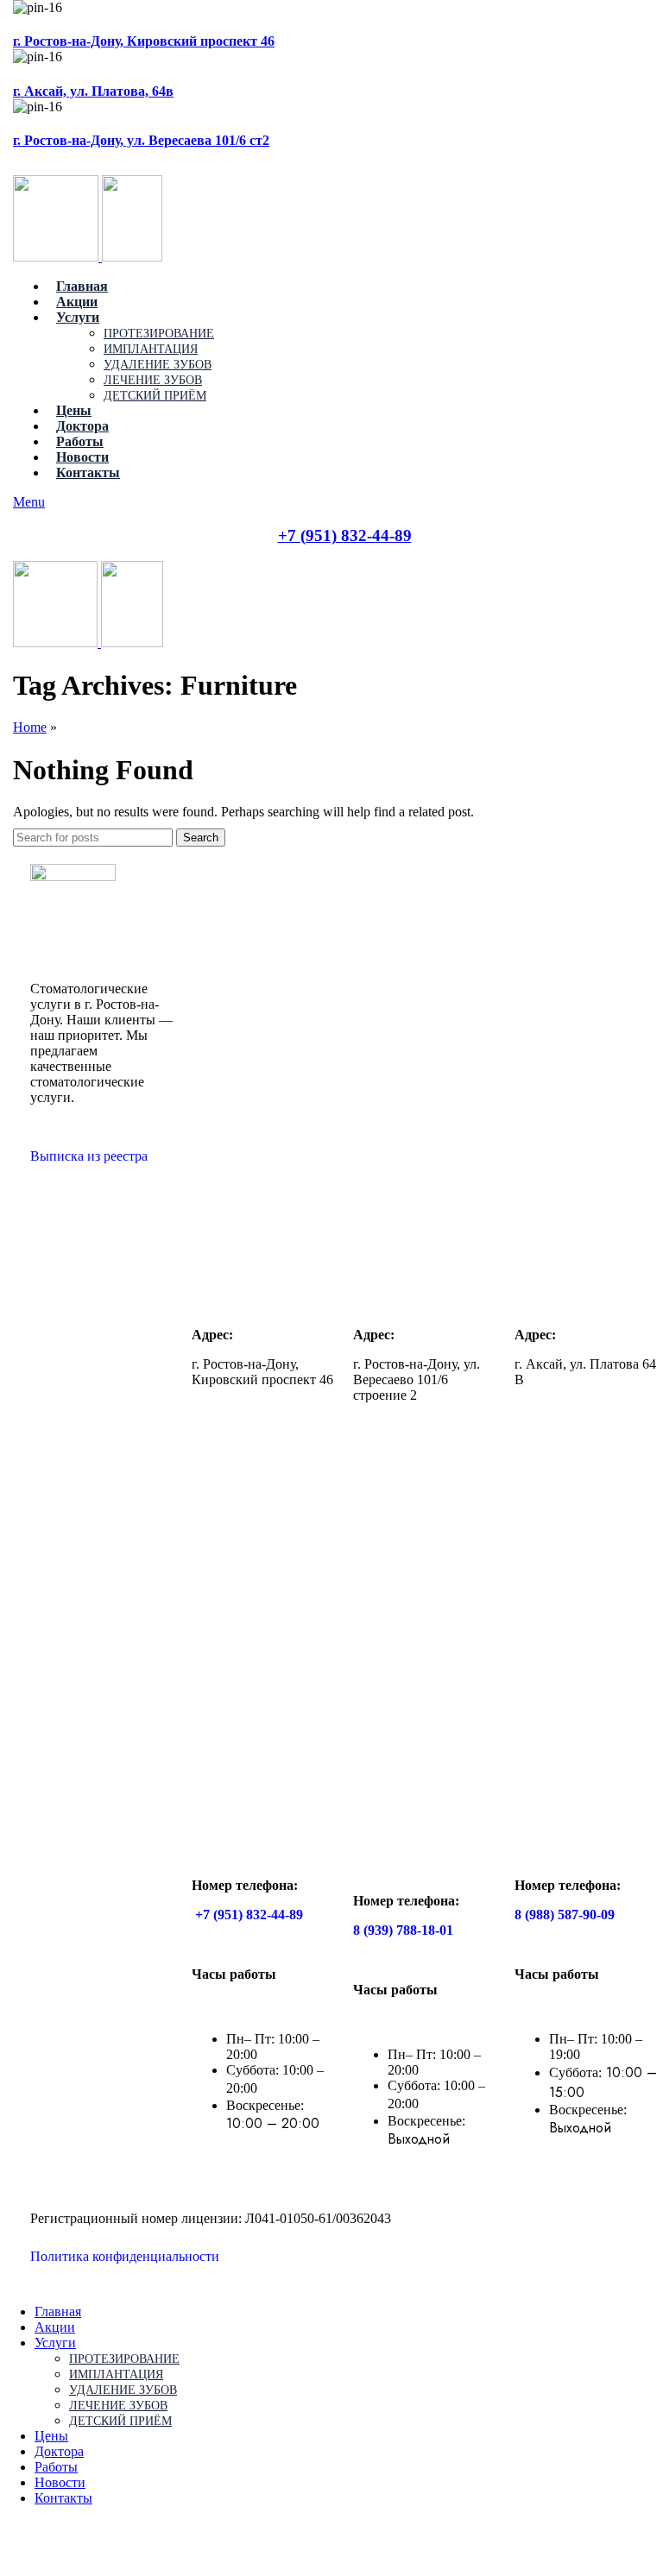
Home (30, 727)
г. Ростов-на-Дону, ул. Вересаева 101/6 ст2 (141, 140)
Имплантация (151, 349)
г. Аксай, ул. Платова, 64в (93, 91)
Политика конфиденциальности (132, 2256)
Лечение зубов (153, 380)
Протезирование (159, 334)
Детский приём (155, 396)
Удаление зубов (158, 365)
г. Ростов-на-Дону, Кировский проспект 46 (144, 41)
